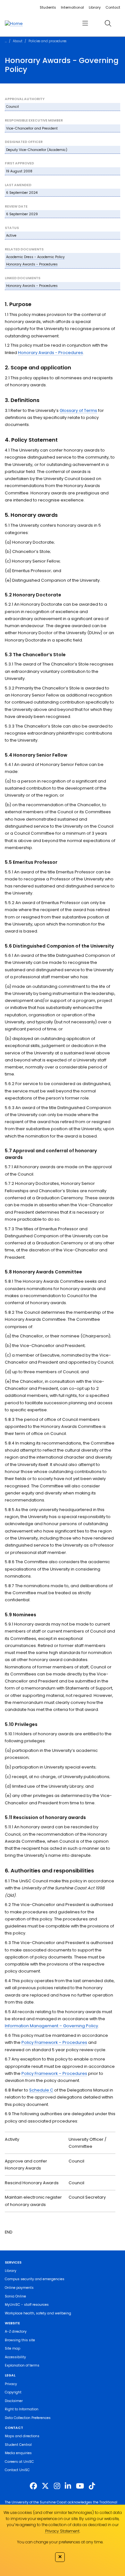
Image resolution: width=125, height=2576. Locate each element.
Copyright (13, 2392)
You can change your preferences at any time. (60, 2542)
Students (48, 7)
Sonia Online (15, 2296)
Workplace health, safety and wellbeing (38, 2313)
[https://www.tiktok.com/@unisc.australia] (92, 2486)
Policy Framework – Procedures (54, 2042)
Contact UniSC (17, 2470)
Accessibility (15, 2357)
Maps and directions (22, 2436)
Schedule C (41, 2090)
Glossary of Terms (78, 410)
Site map (13, 2348)
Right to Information (22, 2409)
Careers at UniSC (19, 2462)
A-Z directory (16, 2332)
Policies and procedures (47, 41)
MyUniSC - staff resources (27, 2305)
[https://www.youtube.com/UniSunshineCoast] (80, 2486)
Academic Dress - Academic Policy (35, 257)
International (72, 7)
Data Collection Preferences (28, 2418)
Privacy (11, 2384)
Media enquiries (18, 2453)
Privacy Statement (62, 2531)
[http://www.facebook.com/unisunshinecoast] (33, 2486)
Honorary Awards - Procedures (32, 264)
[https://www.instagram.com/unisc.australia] (57, 2486)
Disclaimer (14, 2401)
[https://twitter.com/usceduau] (45, 2486)
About (18, 41)
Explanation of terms (22, 2365)
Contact (113, 7)
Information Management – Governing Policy (51, 2026)
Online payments (19, 2288)
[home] (14, 23)
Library (95, 7)
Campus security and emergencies (35, 2279)
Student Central (18, 2445)
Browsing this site (20, 2340)
